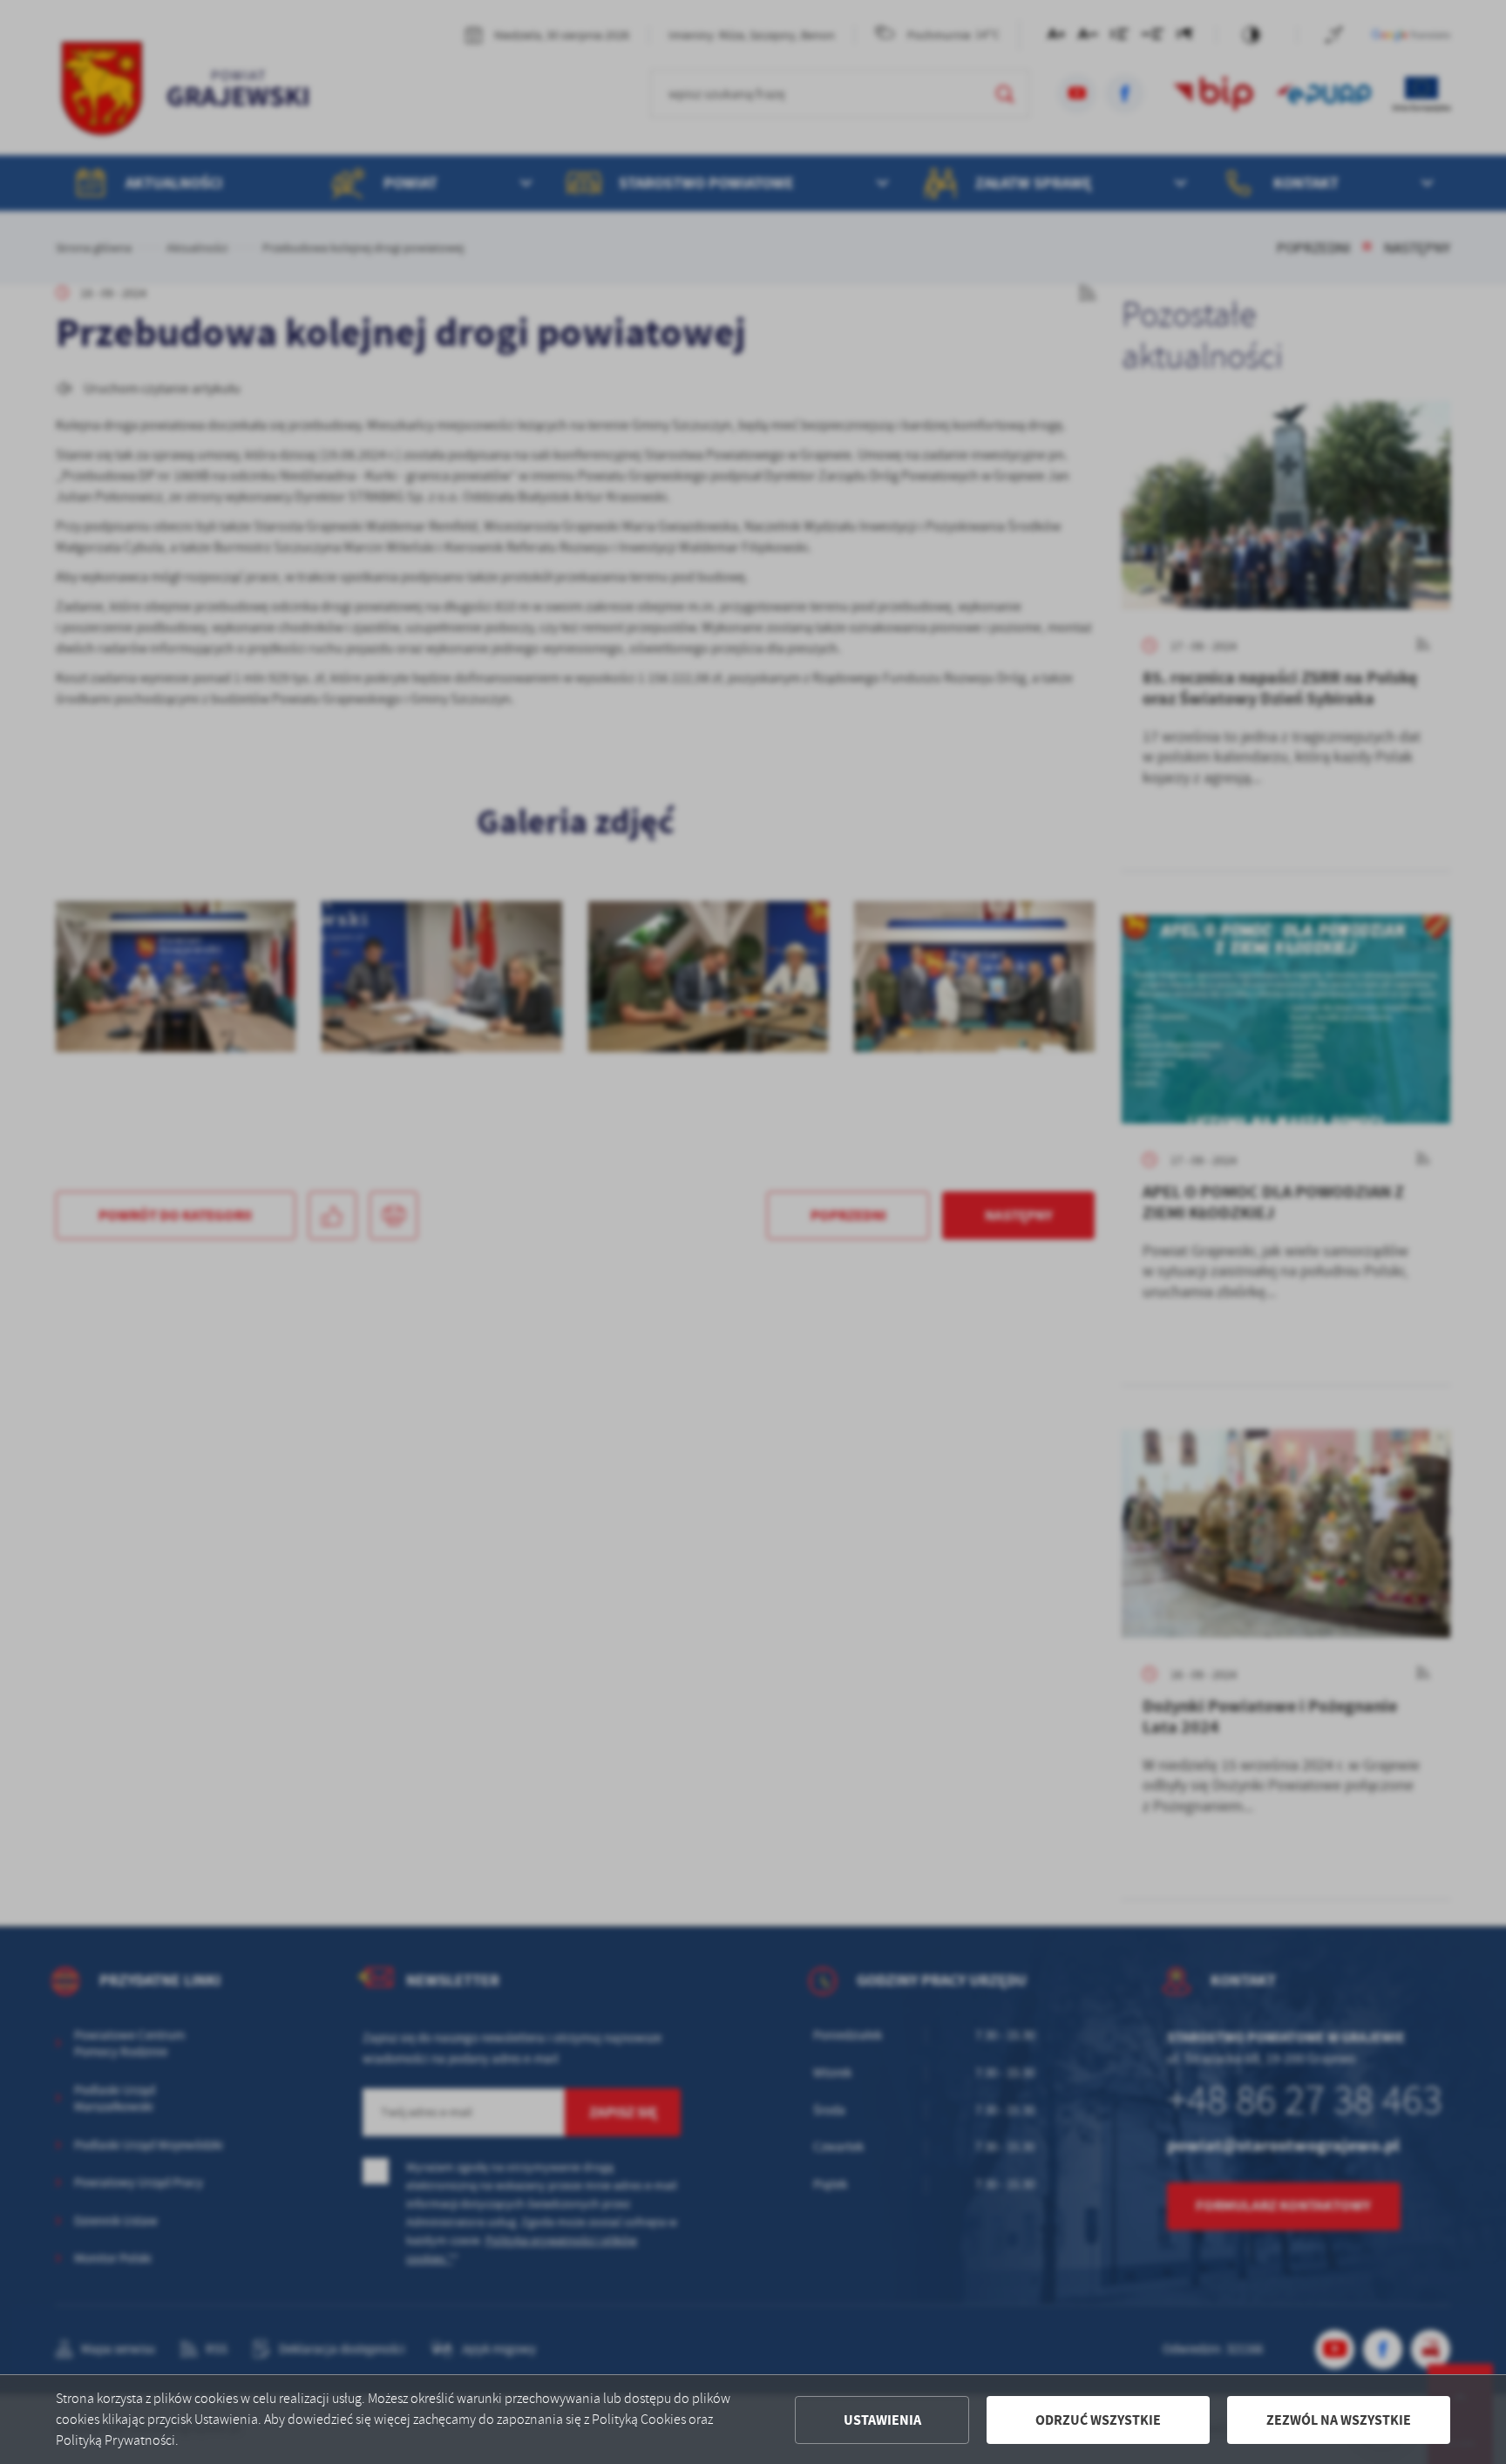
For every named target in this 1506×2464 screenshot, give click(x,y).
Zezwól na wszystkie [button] (1339, 2420)
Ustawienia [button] (882, 2420)
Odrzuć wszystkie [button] (1098, 2420)
